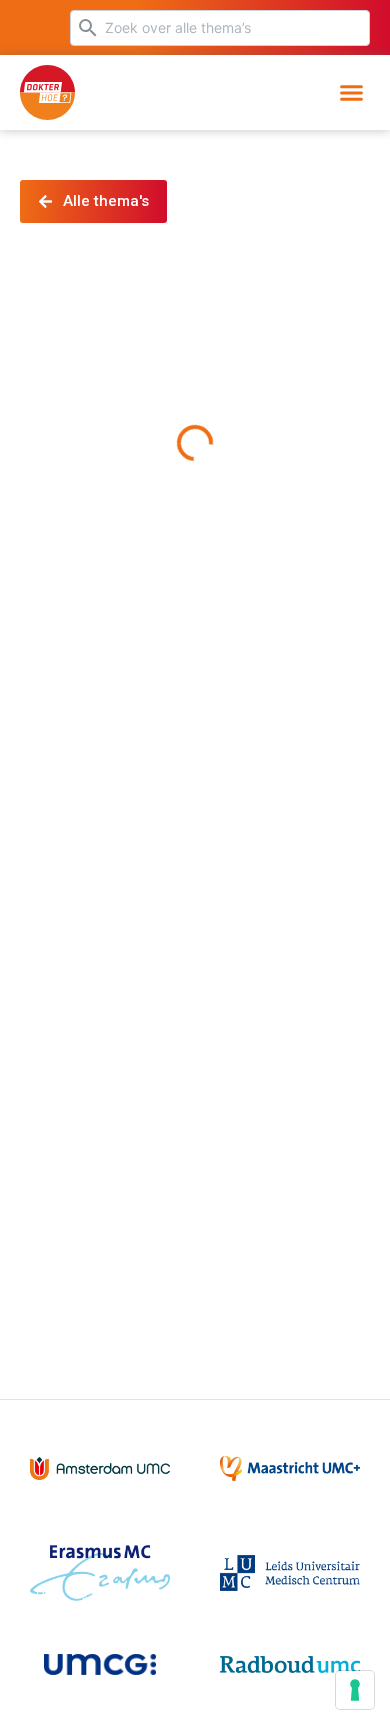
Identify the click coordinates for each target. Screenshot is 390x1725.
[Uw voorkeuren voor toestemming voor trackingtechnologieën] (355, 1690)
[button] (352, 93)
